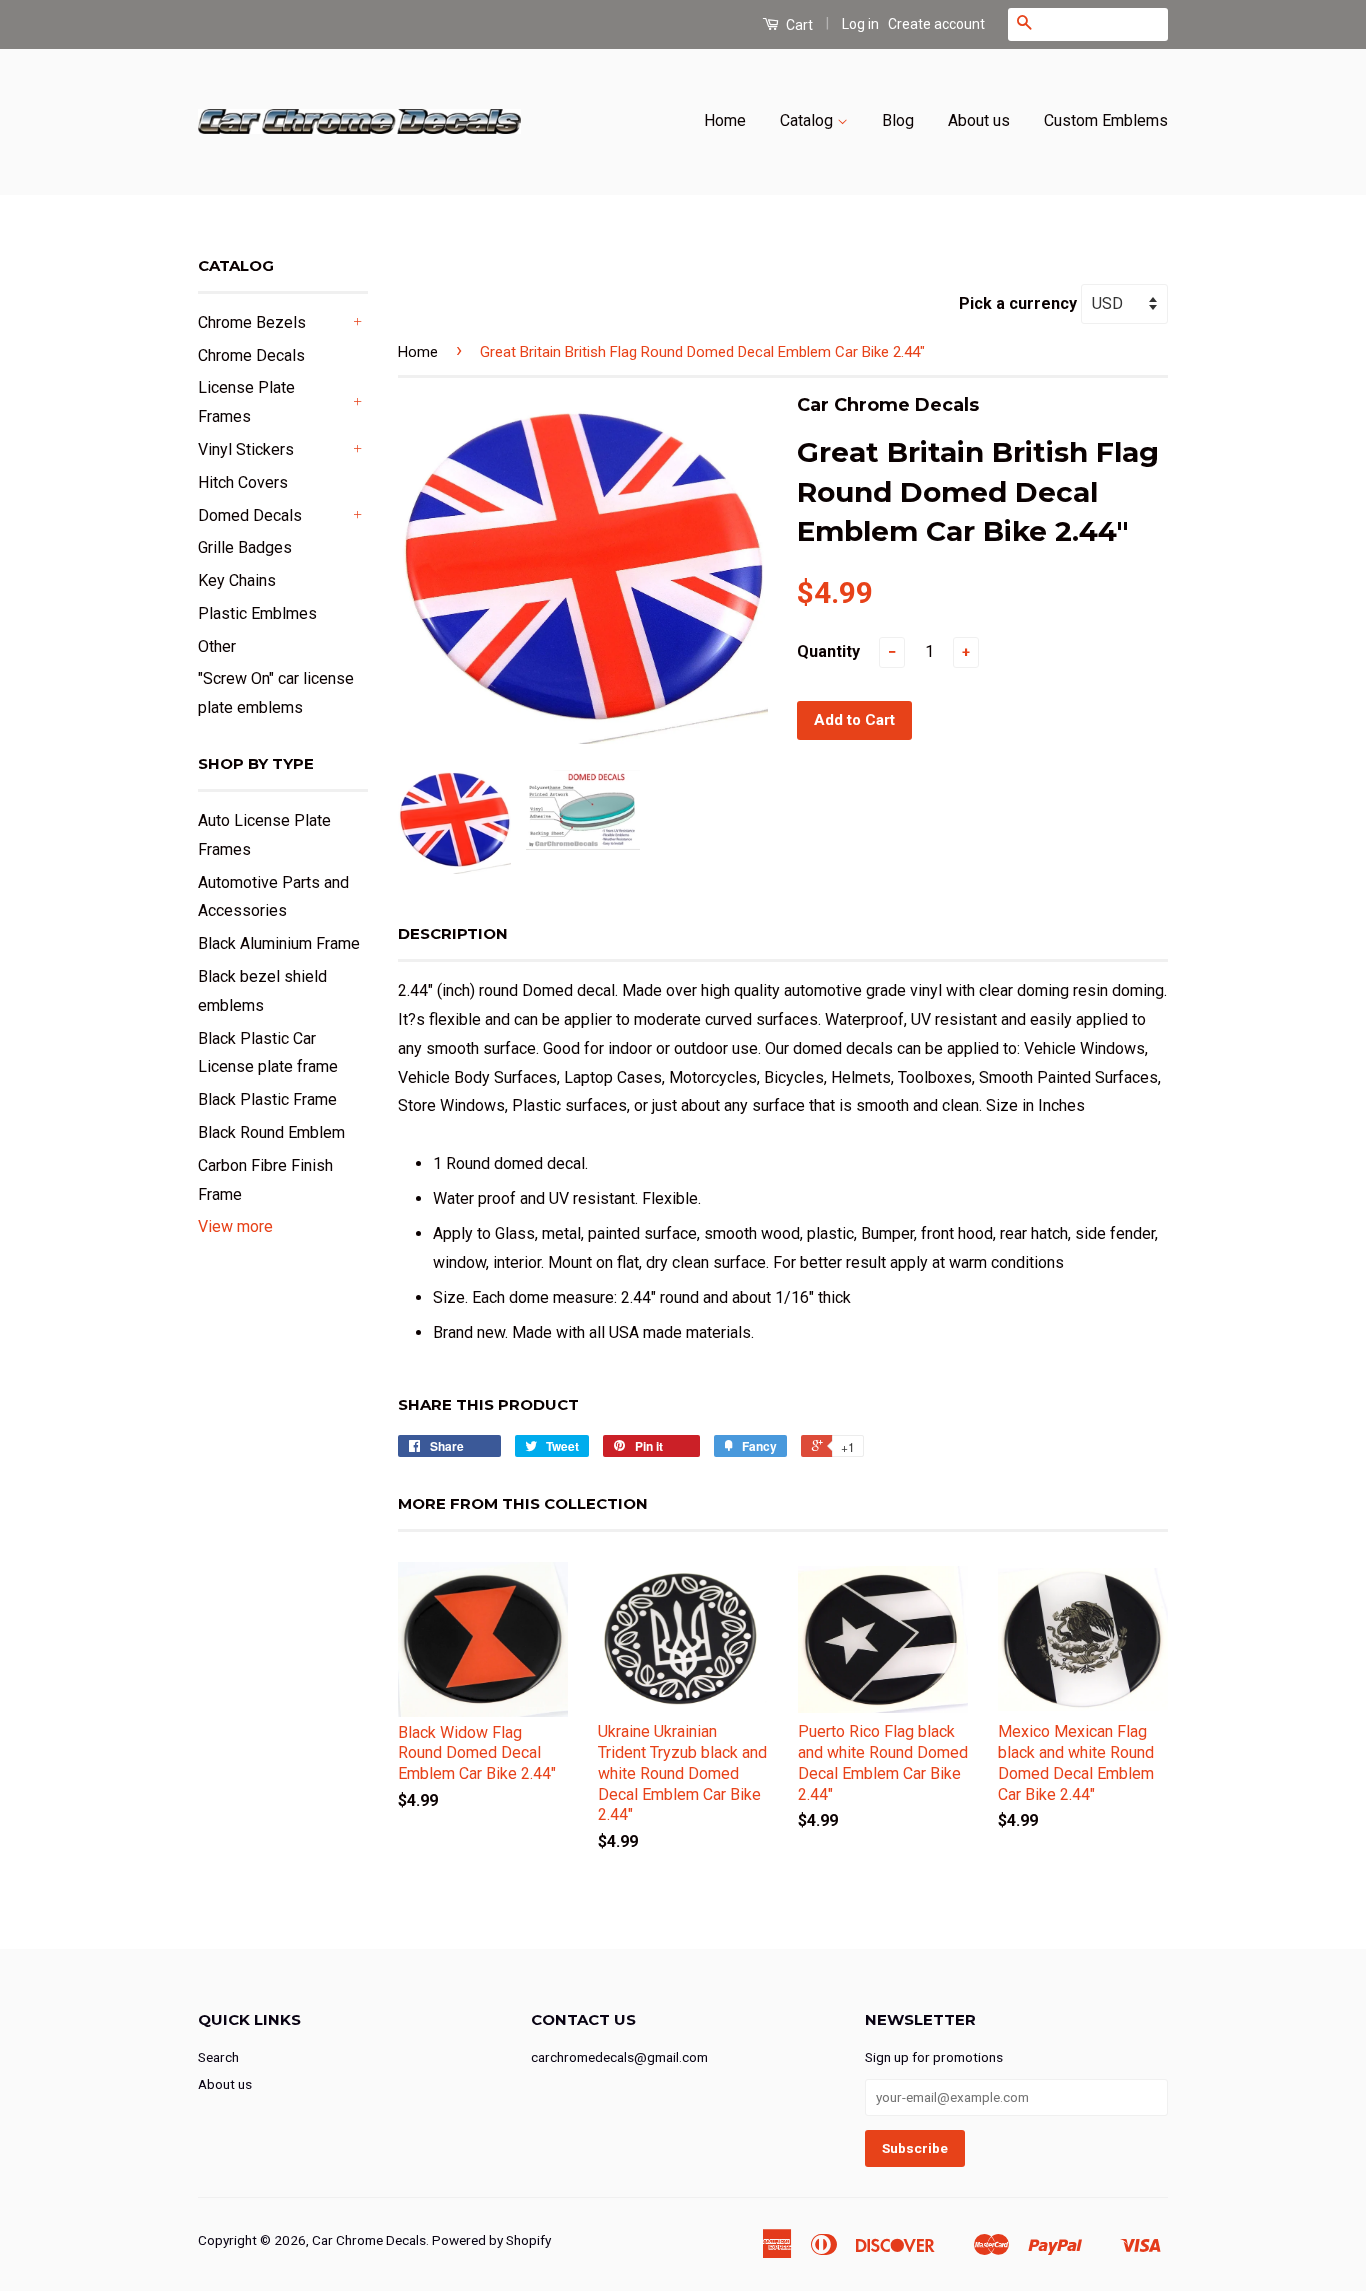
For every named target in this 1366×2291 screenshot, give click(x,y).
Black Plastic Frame (267, 1099)
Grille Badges (245, 547)
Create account (936, 24)
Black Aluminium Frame (279, 943)
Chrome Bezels (252, 322)
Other (217, 646)
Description (453, 933)
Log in (860, 24)
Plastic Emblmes (257, 613)
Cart (798, 25)
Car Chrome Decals (369, 2240)
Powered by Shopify (491, 2240)
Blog (898, 120)
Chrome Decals (251, 355)
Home (725, 120)
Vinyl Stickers (246, 449)
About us (979, 120)
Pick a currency (1020, 303)
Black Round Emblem (271, 1132)
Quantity (828, 651)
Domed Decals (250, 515)
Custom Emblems (1106, 120)
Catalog (808, 120)
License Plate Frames (246, 402)
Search (218, 2057)
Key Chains (237, 580)
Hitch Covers (243, 482)
